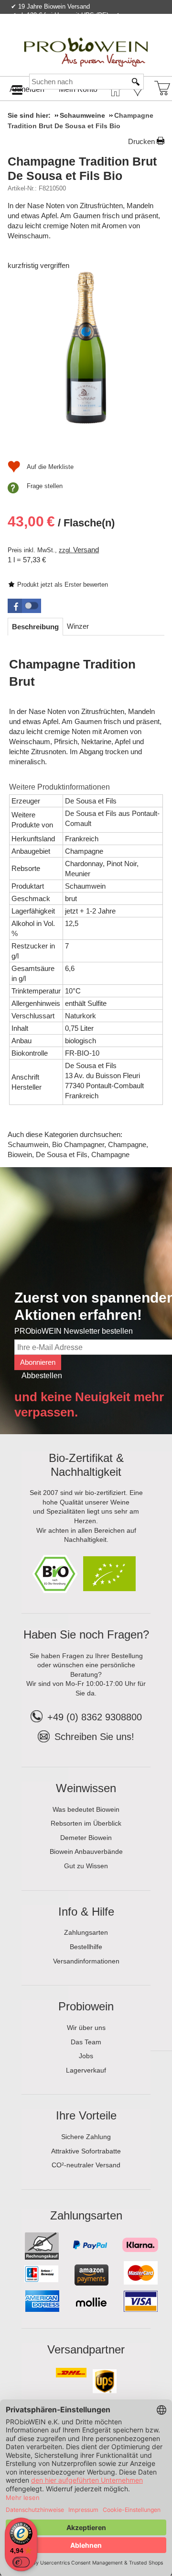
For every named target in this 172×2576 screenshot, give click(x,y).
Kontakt (52, 35)
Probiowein (86, 2006)
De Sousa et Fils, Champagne (83, 1154)
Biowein (20, 1154)
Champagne (127, 1144)
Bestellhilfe (86, 1947)
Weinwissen (86, 1788)
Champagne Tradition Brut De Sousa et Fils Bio (82, 168)
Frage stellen (45, 486)
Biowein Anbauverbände (86, 1851)
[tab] (35, 627)
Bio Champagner (78, 1144)
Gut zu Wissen (86, 1866)
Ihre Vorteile (86, 2115)
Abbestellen (42, 1376)
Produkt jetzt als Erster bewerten (63, 585)
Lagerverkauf (86, 2070)
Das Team (86, 2042)
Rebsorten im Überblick (86, 1823)
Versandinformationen (86, 1961)
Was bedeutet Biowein (86, 1809)
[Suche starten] (136, 82)
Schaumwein (28, 1144)
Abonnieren (38, 1362)
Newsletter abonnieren (126, 35)
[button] (24, 606)
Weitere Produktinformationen (59, 787)
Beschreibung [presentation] (35, 627)
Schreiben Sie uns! (94, 1737)
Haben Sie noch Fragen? (86, 1634)
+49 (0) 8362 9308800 (95, 1717)
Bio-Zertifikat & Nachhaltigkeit (86, 1465)
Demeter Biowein (86, 1838)
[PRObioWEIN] (86, 43)
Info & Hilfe (86, 1912)
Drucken (141, 141)
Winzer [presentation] (78, 626)
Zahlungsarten (86, 1932)
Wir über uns (86, 2028)
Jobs (86, 2056)
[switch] (21, 2562)
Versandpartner (86, 2349)
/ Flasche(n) (61, 521)
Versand (86, 550)
